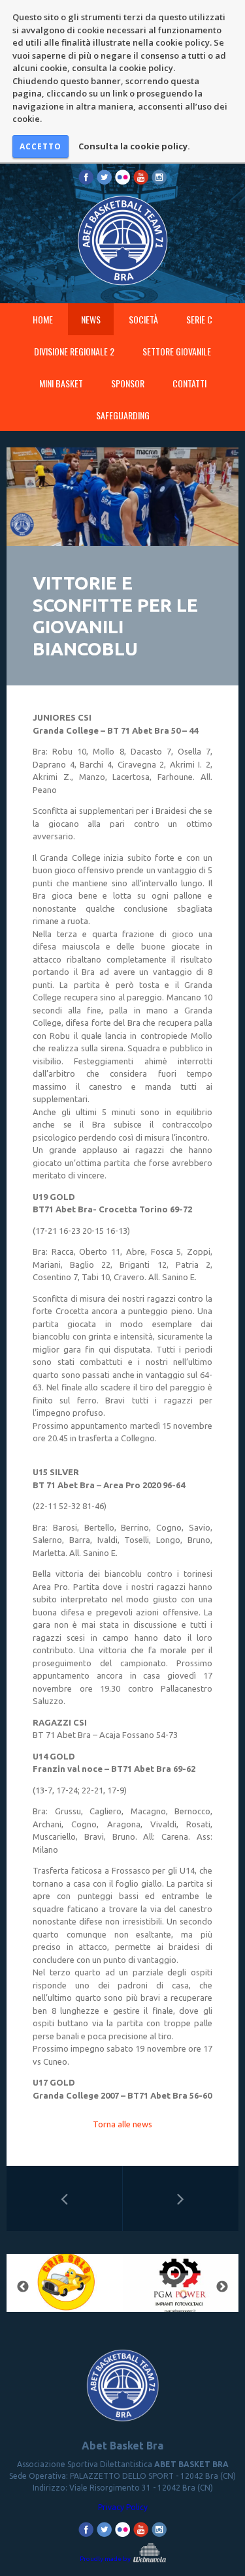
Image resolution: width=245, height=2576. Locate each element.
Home (43, 319)
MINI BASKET (61, 383)
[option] (65, 2287)
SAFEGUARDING (123, 415)
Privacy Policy (123, 2507)
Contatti (189, 383)
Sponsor (128, 383)
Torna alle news (122, 2124)
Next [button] (222, 2287)
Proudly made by (106, 2559)
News (91, 319)
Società (143, 319)
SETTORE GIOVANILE (177, 351)
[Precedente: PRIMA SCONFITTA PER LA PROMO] (64, 2198)
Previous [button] (23, 2287)
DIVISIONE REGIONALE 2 (74, 351)
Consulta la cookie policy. (134, 146)
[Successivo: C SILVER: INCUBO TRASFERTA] (181, 2198)
